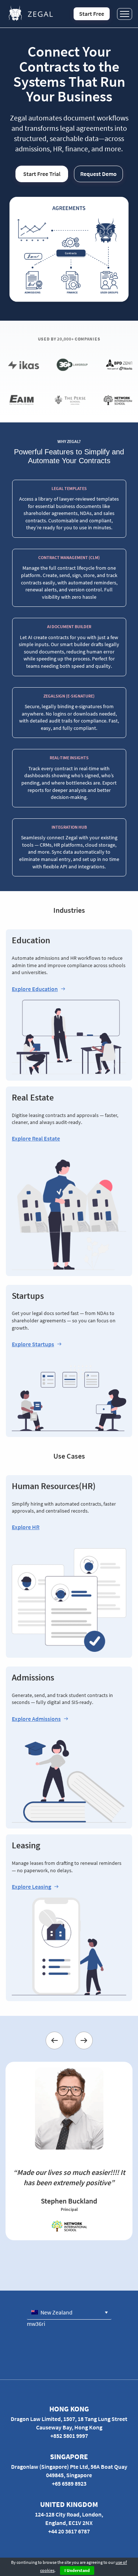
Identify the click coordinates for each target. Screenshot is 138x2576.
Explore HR (26, 1527)
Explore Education (35, 989)
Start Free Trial (42, 174)
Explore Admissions (36, 1719)
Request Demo (98, 174)
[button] (69, 2312)
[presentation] (54, 2040)
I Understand (77, 2570)
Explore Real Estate (36, 1139)
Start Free (92, 14)
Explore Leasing (31, 1887)
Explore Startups (33, 1344)
